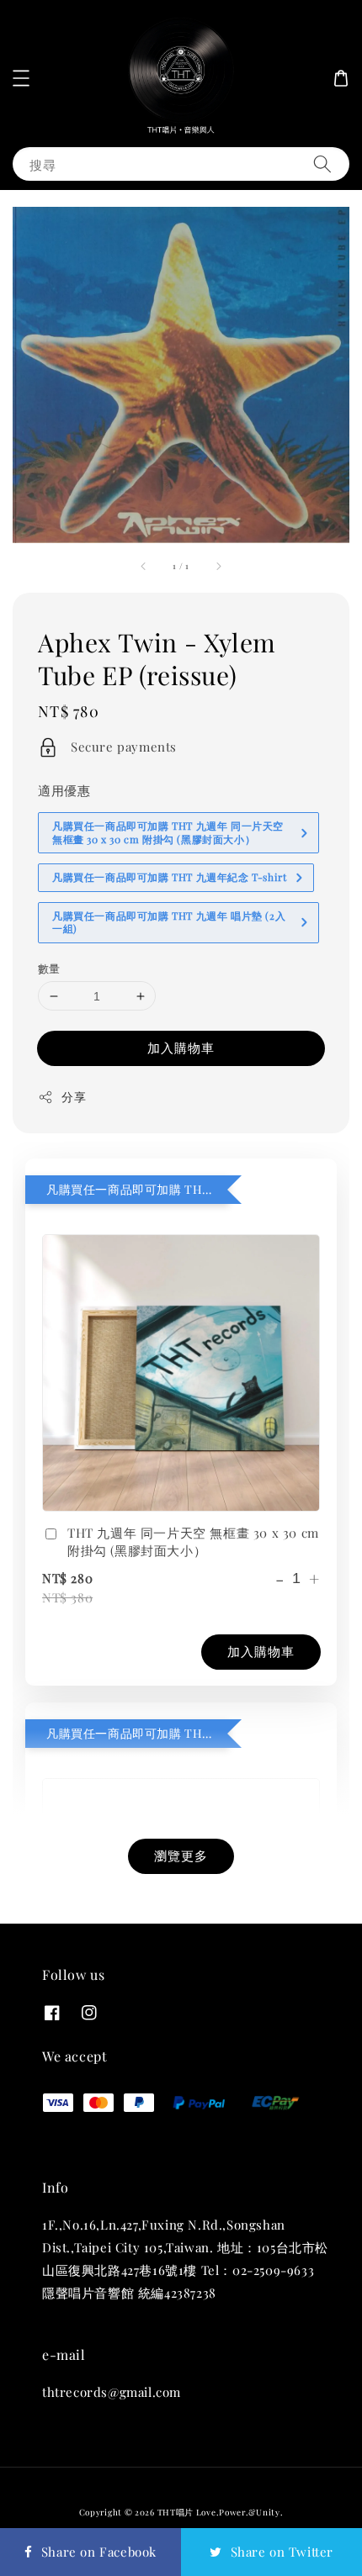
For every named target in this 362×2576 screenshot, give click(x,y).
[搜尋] (322, 164)
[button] (21, 78)
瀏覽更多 (181, 1855)
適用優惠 (64, 790)
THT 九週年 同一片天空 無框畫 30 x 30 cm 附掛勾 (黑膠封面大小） (193, 1541)
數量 (49, 968)
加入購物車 (181, 1048)
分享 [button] (74, 1097)
